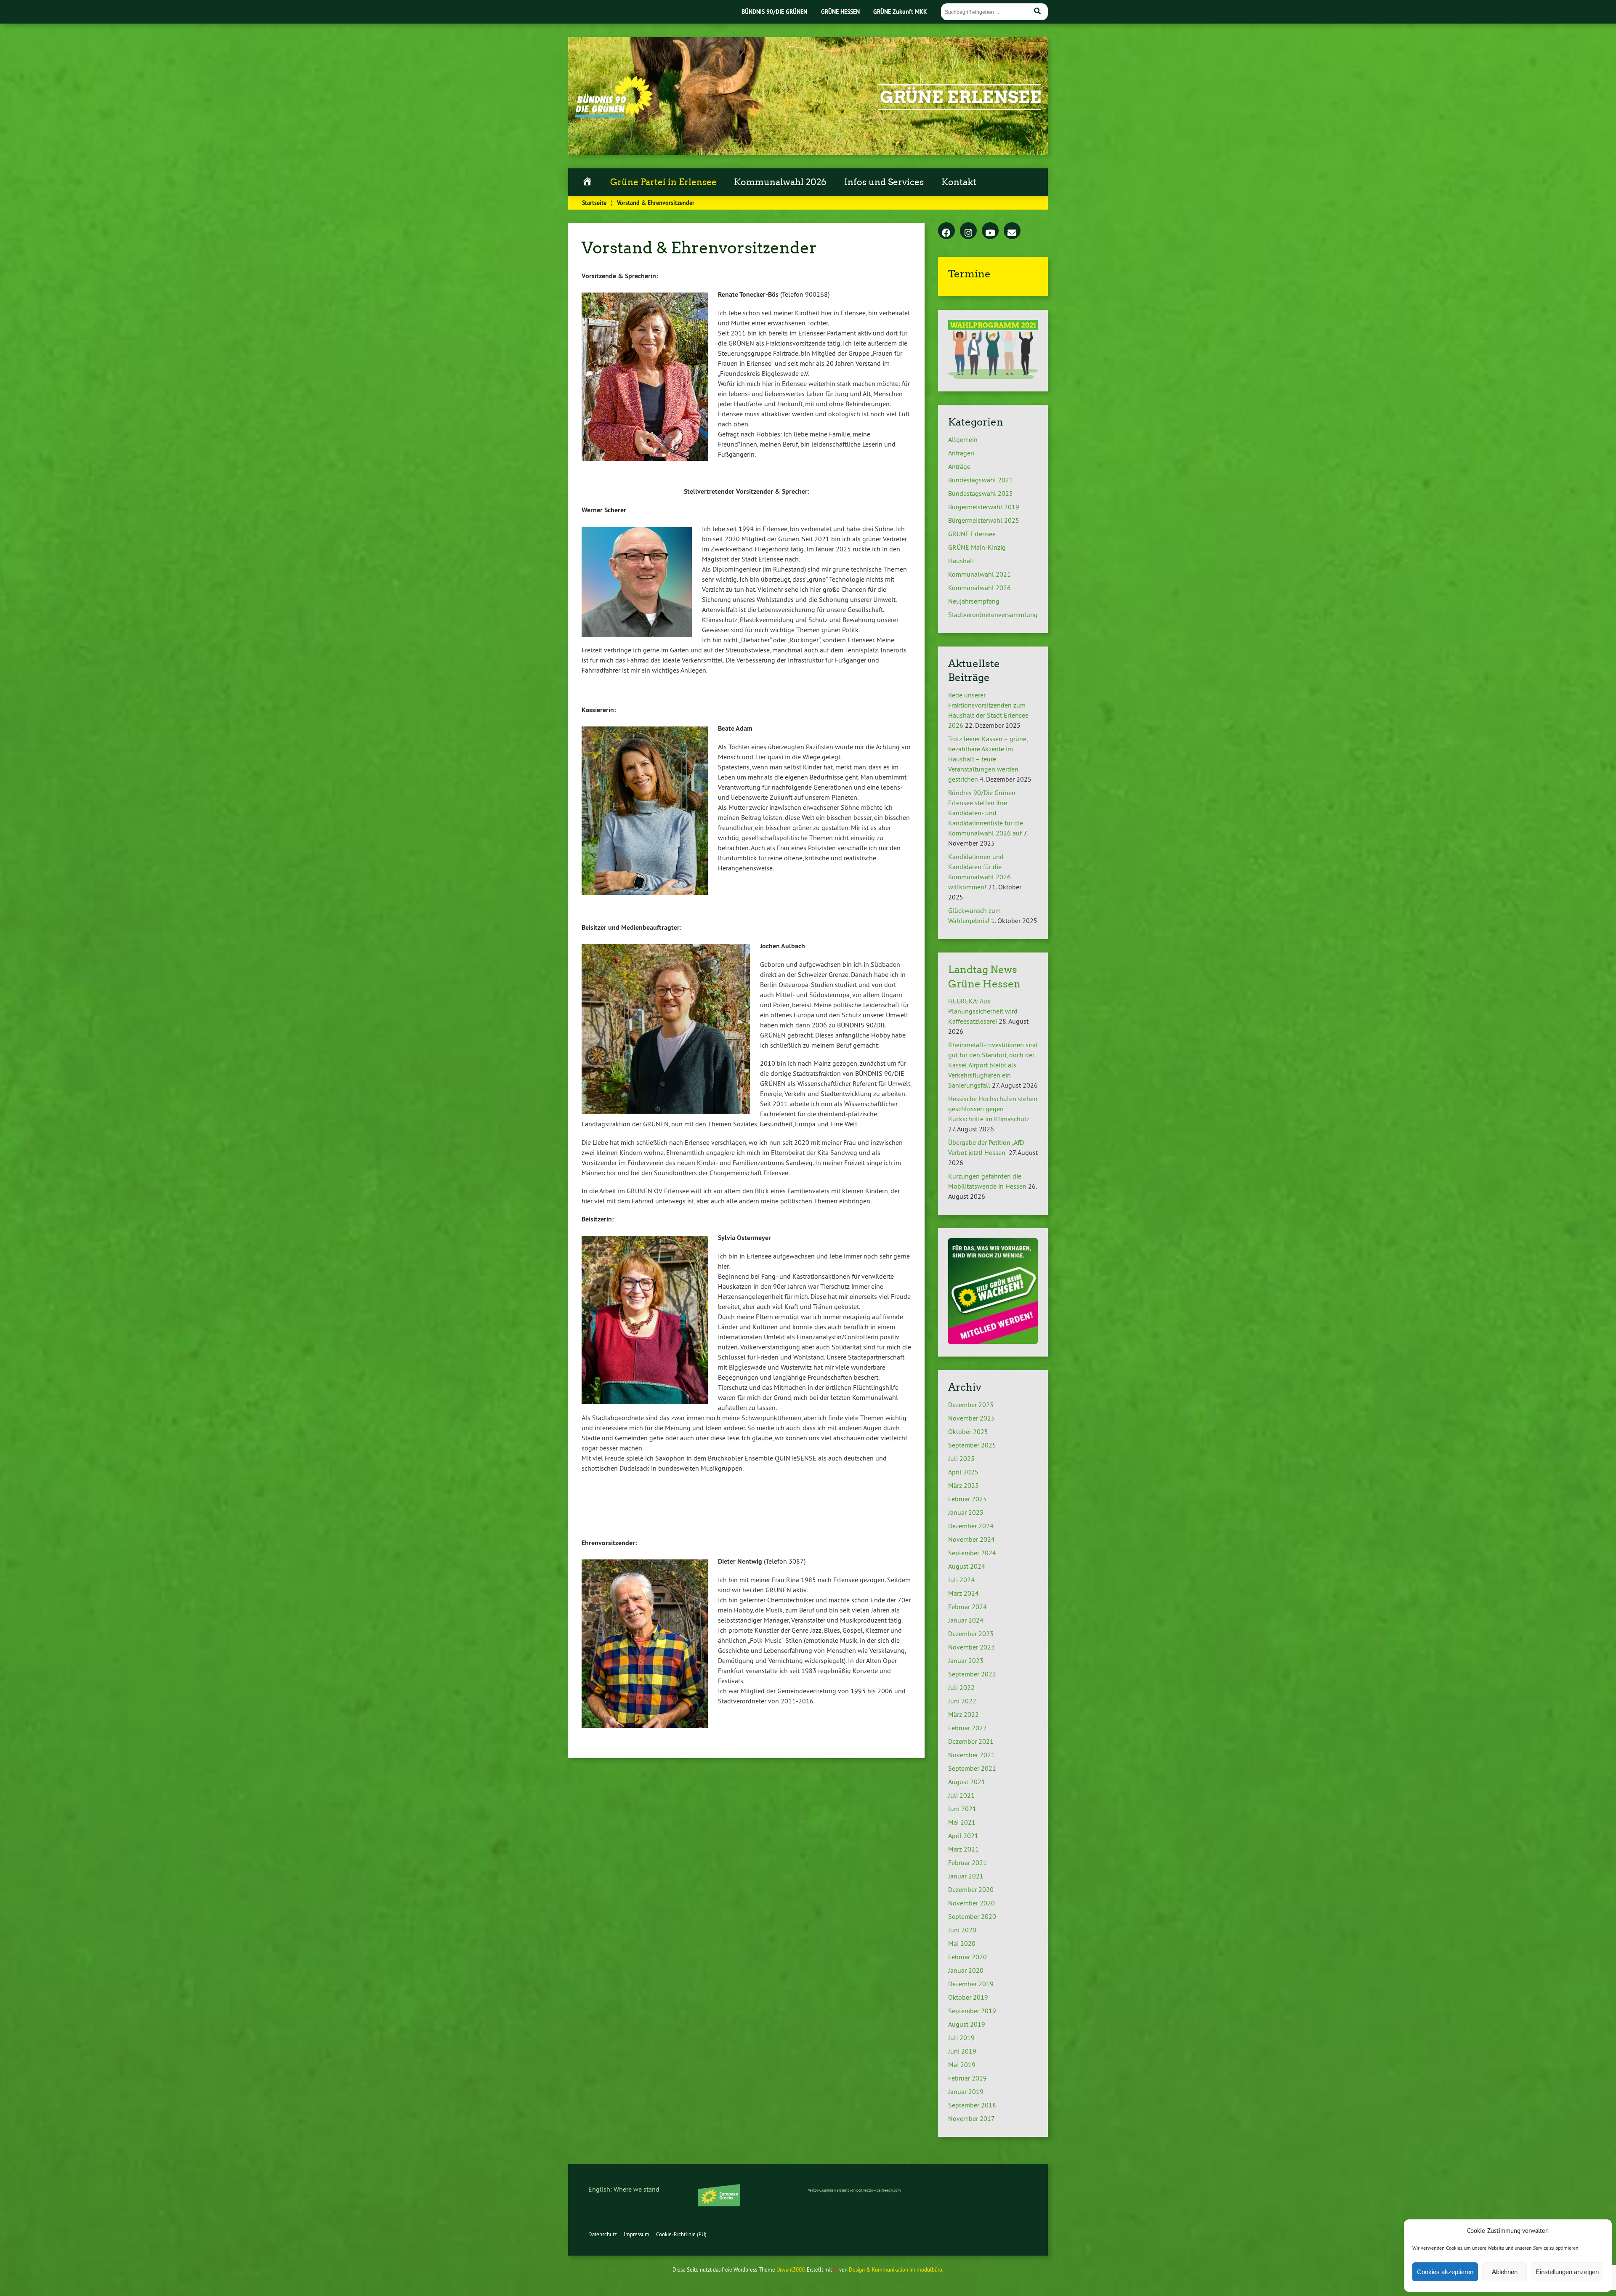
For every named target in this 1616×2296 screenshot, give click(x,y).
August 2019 (967, 2024)
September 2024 (972, 1553)
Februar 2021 (967, 1862)
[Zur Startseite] (614, 115)
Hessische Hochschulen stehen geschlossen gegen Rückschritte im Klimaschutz (993, 1109)
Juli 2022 (961, 1687)
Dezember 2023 (971, 1634)
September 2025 (972, 1445)
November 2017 (971, 2118)
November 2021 (971, 1755)
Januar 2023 (966, 1660)
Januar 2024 (966, 1620)
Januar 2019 (966, 2091)
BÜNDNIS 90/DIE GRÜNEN (774, 12)
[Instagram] (968, 231)
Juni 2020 (962, 1930)
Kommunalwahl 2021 (979, 574)
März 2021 (963, 1849)
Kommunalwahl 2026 (780, 182)
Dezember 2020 (971, 1889)
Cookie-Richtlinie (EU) (681, 2234)
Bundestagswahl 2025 (981, 493)
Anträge (959, 466)
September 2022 (972, 1674)
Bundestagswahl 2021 (981, 480)
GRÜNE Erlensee (961, 97)
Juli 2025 (961, 1458)
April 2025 (963, 1472)
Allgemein (963, 439)
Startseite (594, 203)
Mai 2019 (962, 2065)
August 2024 (967, 1566)
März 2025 (963, 1485)
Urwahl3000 (791, 2269)
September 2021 (972, 1768)
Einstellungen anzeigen (1567, 2272)
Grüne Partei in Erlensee (663, 182)
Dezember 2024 (971, 1526)
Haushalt (961, 561)
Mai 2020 (962, 1943)
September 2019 (972, 2011)
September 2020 (972, 1916)
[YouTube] (990, 231)
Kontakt (959, 182)
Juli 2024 (961, 1580)
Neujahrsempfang (974, 601)
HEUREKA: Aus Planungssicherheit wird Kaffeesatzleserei (983, 1011)
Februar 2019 (967, 2078)
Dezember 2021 (971, 1741)
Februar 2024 (967, 1607)
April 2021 (963, 1836)
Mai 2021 (962, 1822)
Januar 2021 (966, 1876)
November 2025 (971, 1418)
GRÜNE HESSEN (840, 12)
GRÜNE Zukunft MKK (900, 12)
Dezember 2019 (971, 1984)
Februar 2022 (967, 1728)
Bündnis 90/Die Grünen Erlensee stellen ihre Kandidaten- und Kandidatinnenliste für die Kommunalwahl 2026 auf (986, 813)
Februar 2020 (967, 1957)
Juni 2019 (962, 2051)
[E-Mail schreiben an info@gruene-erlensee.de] (1012, 231)
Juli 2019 (961, 2038)
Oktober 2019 (968, 1997)
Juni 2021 (962, 1809)
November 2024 (971, 1539)
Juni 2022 (962, 1701)
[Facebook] (946, 231)
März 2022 (963, 1714)
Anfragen (961, 453)
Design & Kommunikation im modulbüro (896, 2269)
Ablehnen (1505, 2272)
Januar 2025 (966, 1512)
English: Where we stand (624, 2189)
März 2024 (963, 1593)
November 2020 (971, 1903)
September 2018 (972, 2105)
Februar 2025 (967, 1499)
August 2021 (967, 1782)
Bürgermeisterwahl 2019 (984, 507)
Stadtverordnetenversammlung (993, 615)
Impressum (637, 2234)
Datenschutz (603, 2234)
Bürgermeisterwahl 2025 (984, 520)
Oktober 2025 (968, 1431)
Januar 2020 (966, 1970)
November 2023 (971, 1647)
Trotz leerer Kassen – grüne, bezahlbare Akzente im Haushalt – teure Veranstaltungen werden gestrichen (988, 759)
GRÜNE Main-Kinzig (977, 547)
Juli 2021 (961, 1795)
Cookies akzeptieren (1445, 2272)
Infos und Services (884, 182)
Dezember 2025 (971, 1405)
